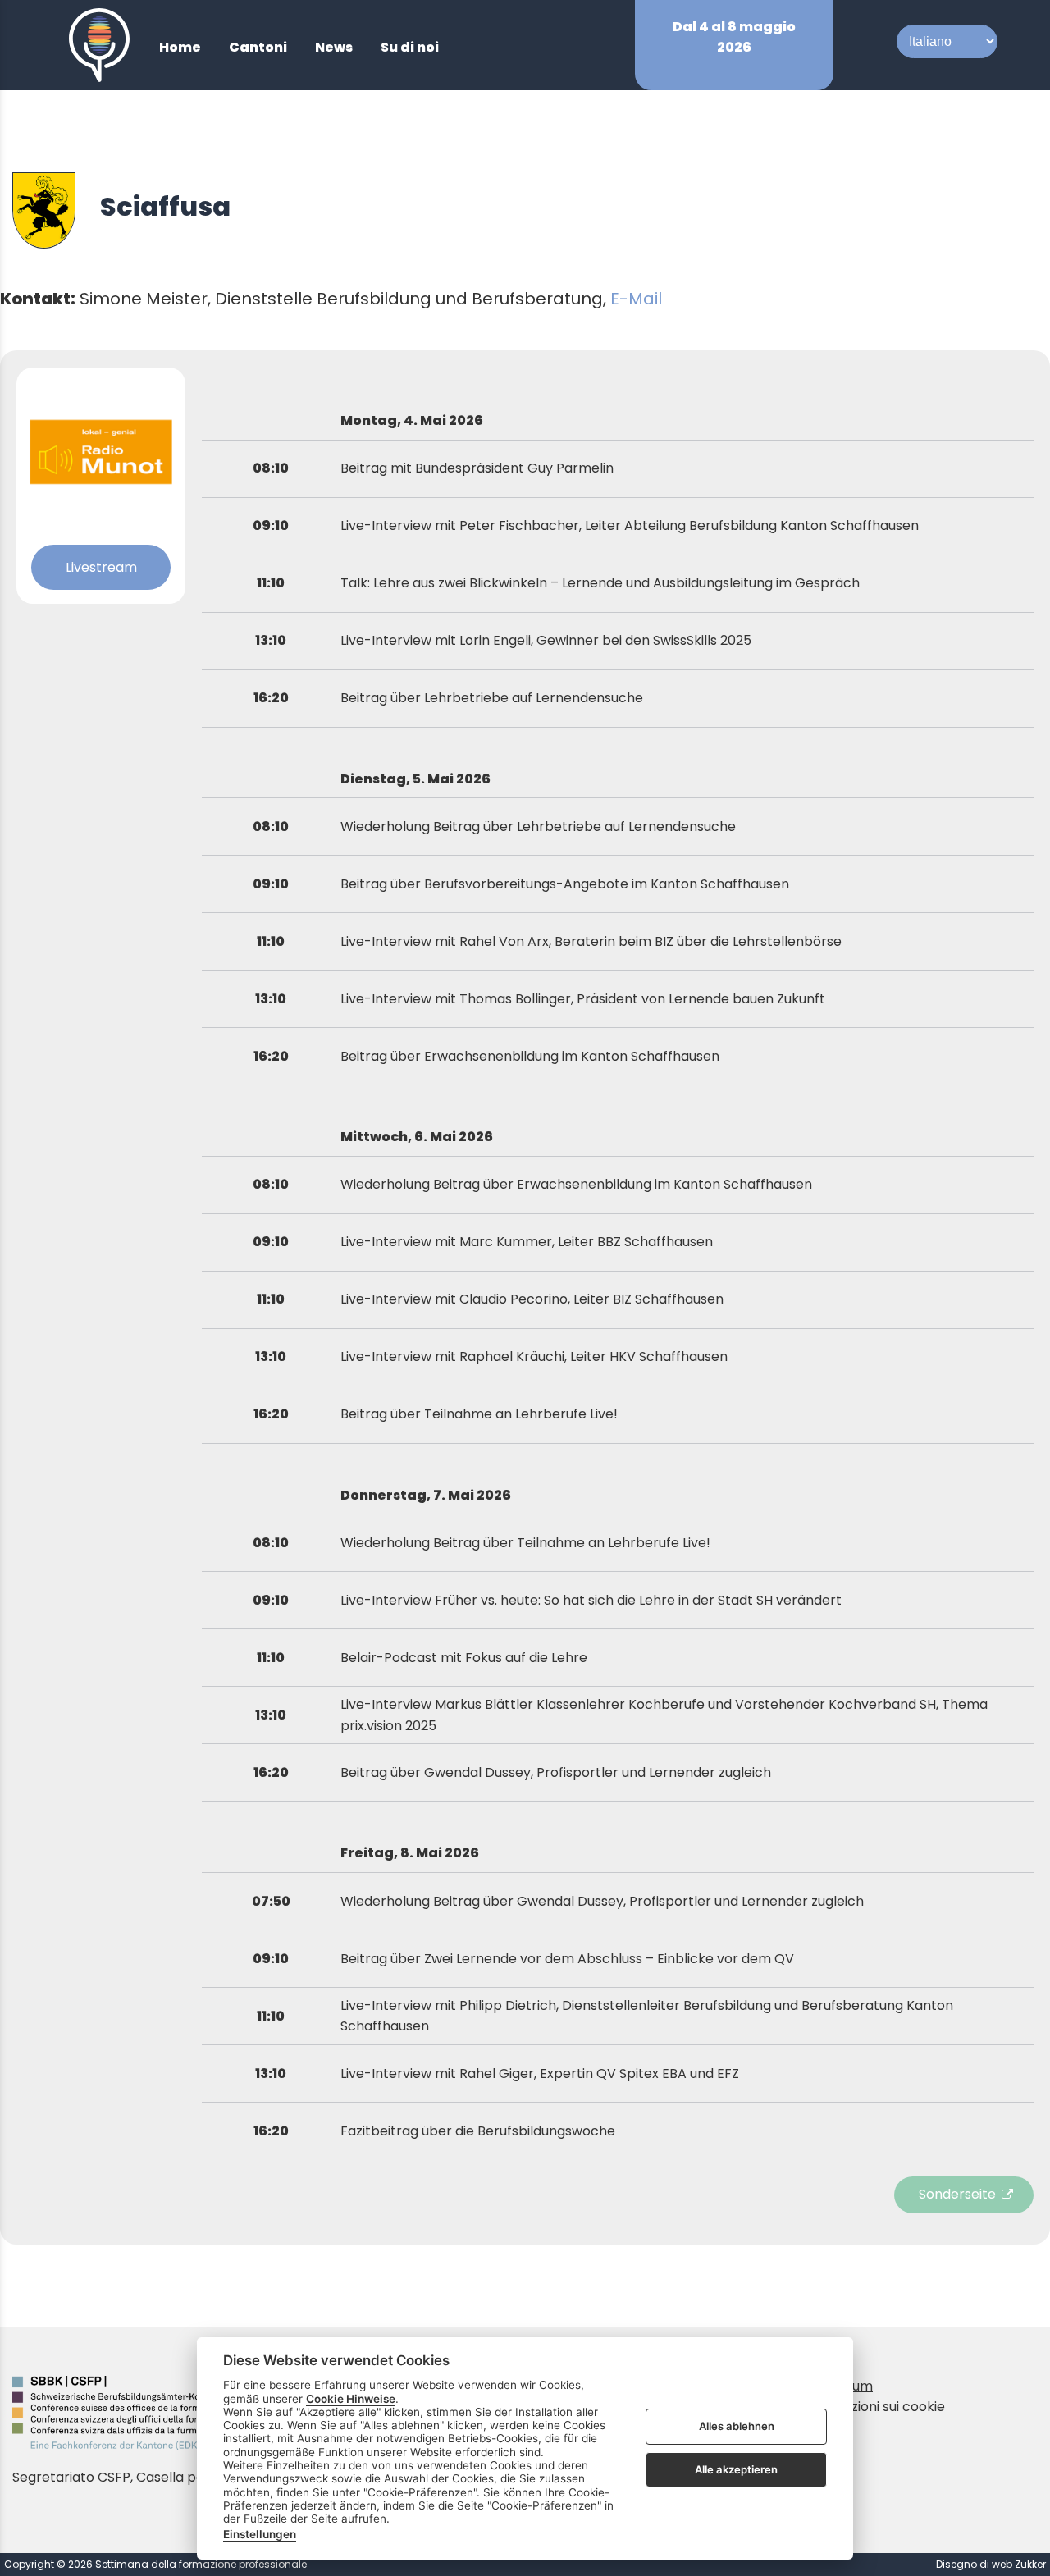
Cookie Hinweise (351, 2399)
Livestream (101, 567)
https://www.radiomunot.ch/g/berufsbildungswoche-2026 (968, 2195)
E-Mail (636, 299)
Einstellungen (260, 2534)
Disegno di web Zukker (991, 2564)
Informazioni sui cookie (872, 2407)
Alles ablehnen (737, 2427)
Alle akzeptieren (736, 2469)
